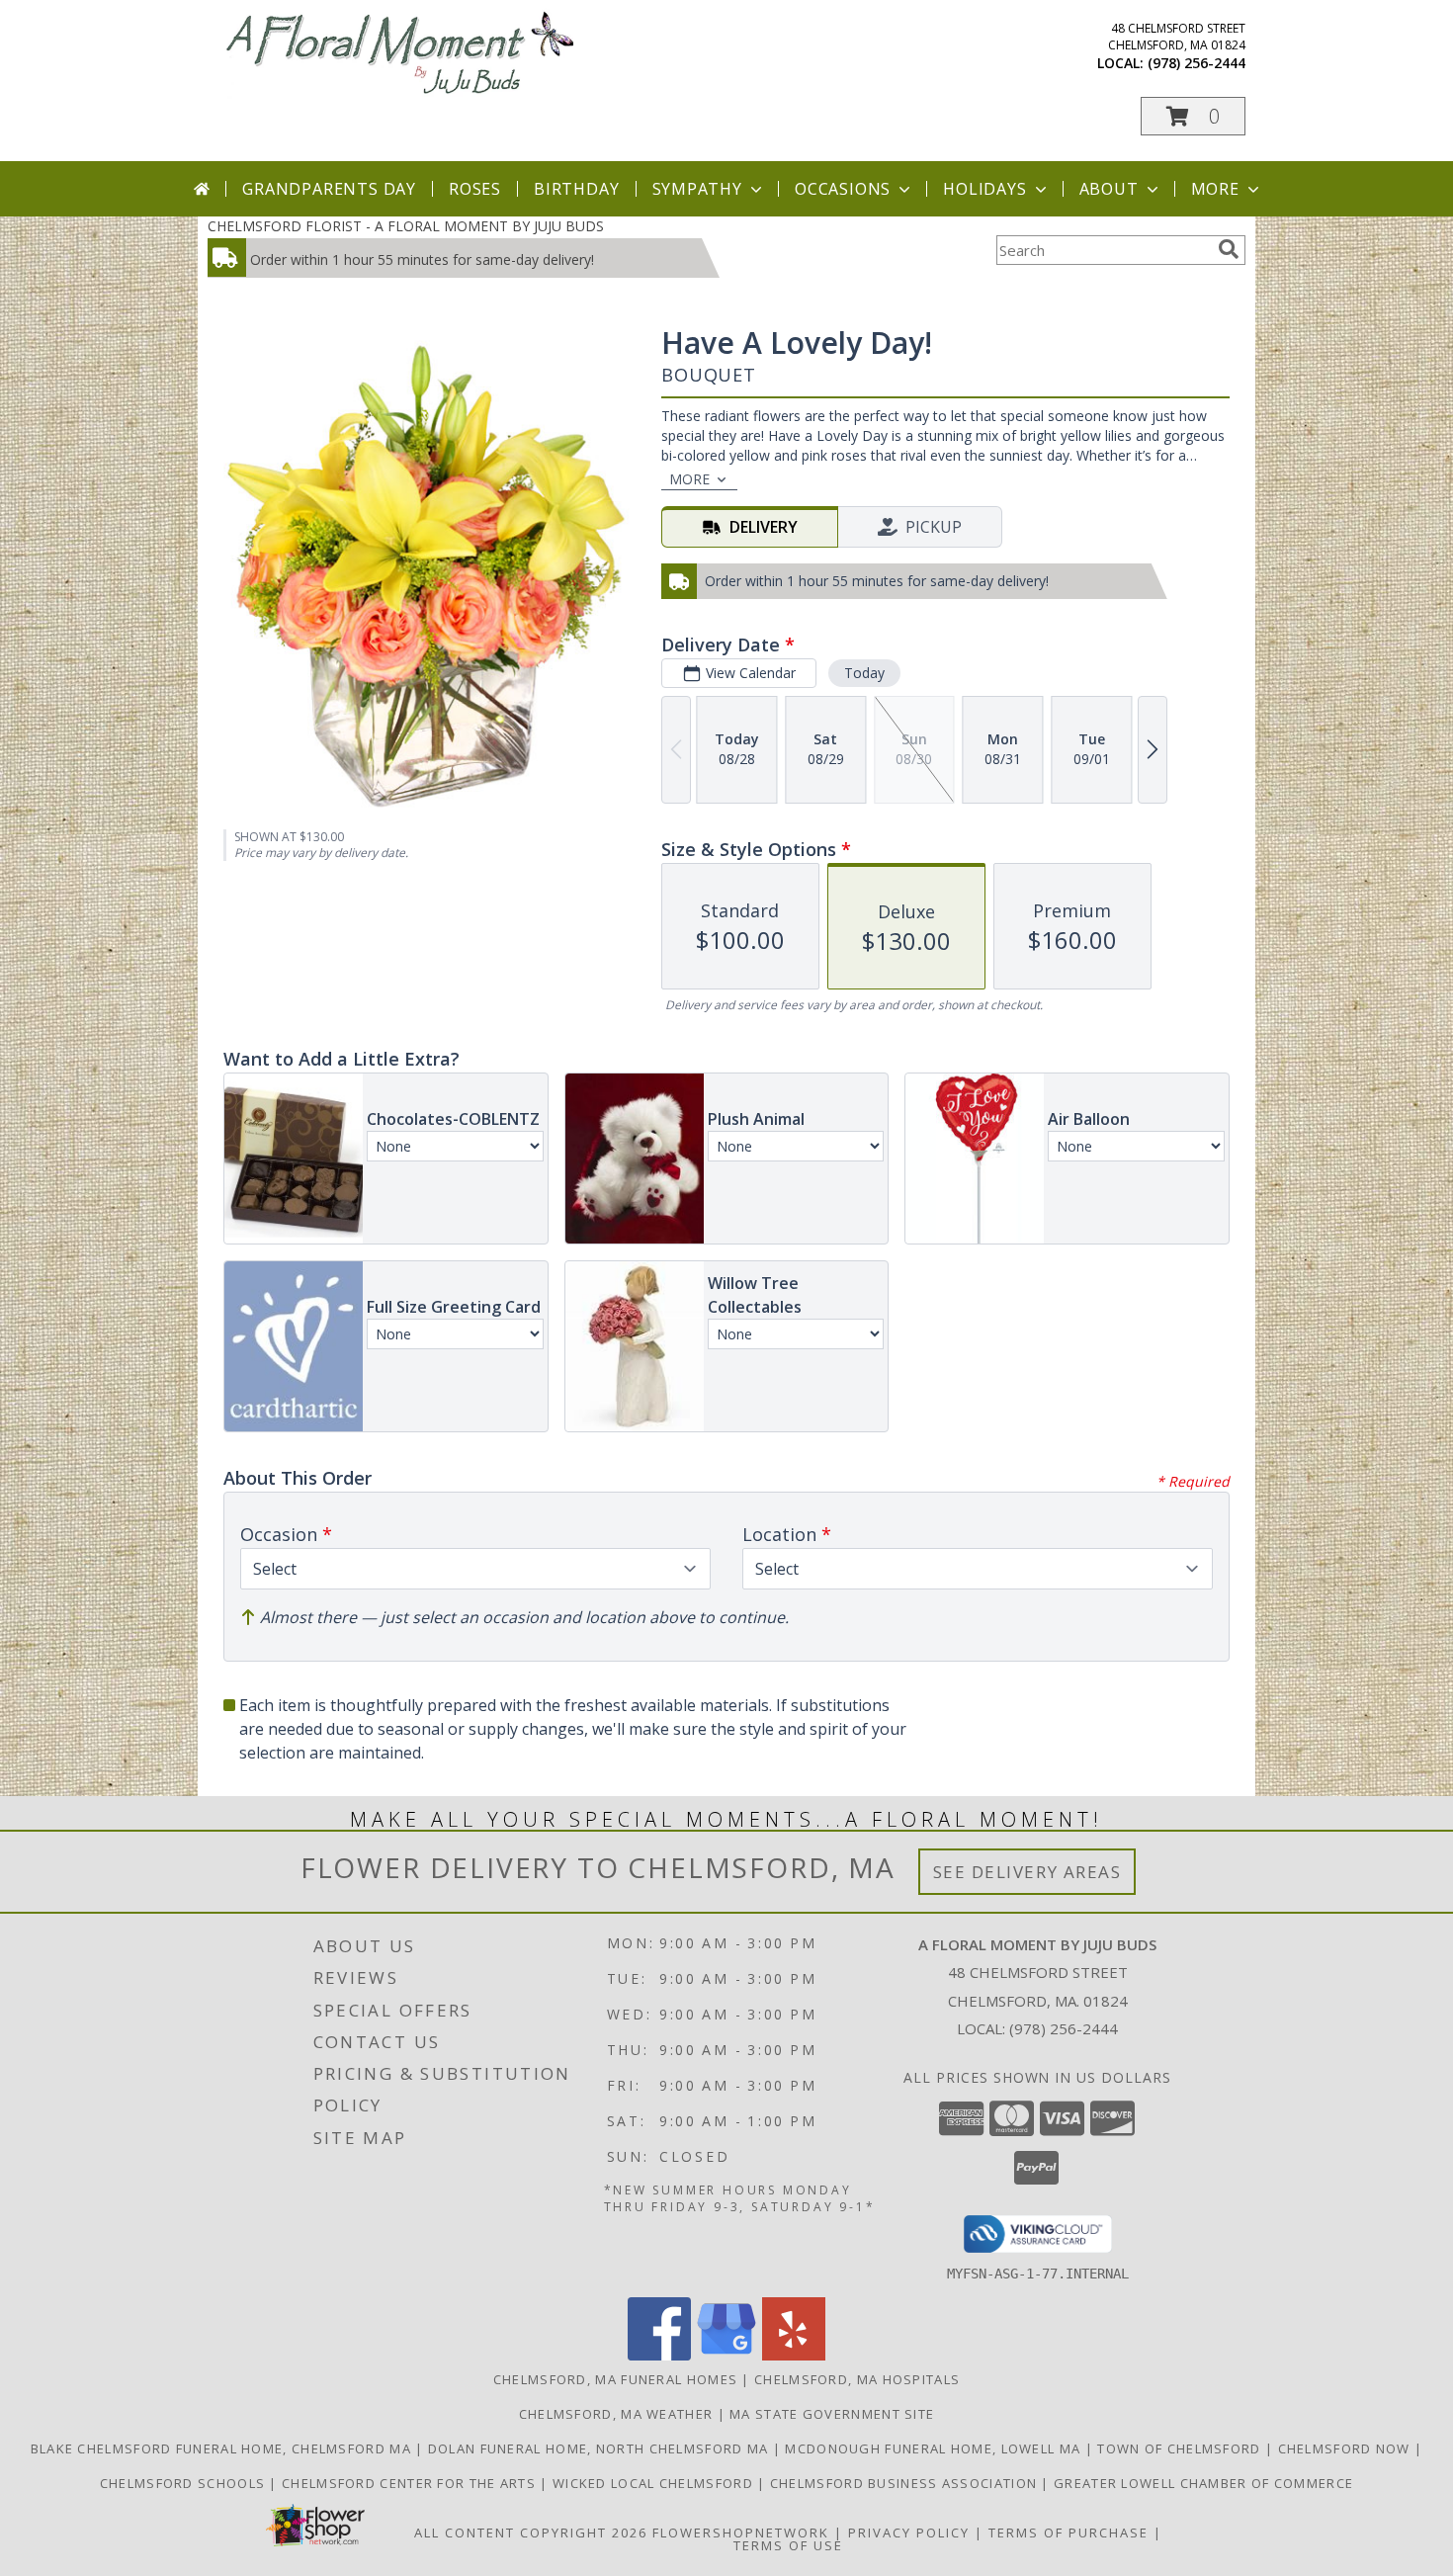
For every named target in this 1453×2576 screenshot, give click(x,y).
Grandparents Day (329, 189)
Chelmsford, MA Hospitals (857, 2379)
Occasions (843, 189)
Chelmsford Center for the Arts (411, 2483)
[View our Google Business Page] (726, 2355)
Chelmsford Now (1347, 2448)
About (1109, 189)
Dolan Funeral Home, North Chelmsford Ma (600, 2448)
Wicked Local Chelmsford (655, 2483)
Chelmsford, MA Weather (616, 2414)
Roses (475, 189)
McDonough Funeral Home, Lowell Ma (935, 2448)
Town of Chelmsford (1181, 2448)
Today (864, 673)
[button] (1193, 116)
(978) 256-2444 (1197, 63)
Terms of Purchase (1068, 2533)
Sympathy (697, 189)
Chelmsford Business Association (906, 2483)
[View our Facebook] (659, 2355)
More (1215, 189)
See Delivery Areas (1027, 1872)
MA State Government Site (832, 2414)
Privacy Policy (909, 2533)
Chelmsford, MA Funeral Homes (615, 2379)
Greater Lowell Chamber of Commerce (1203, 2483)
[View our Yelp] (794, 2355)
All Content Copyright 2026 (531, 2533)
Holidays (984, 189)
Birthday (576, 189)
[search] (1229, 249)
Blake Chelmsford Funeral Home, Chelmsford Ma (223, 2448)
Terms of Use (788, 2545)
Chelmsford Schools (185, 2483)
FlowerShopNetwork (741, 2533)
